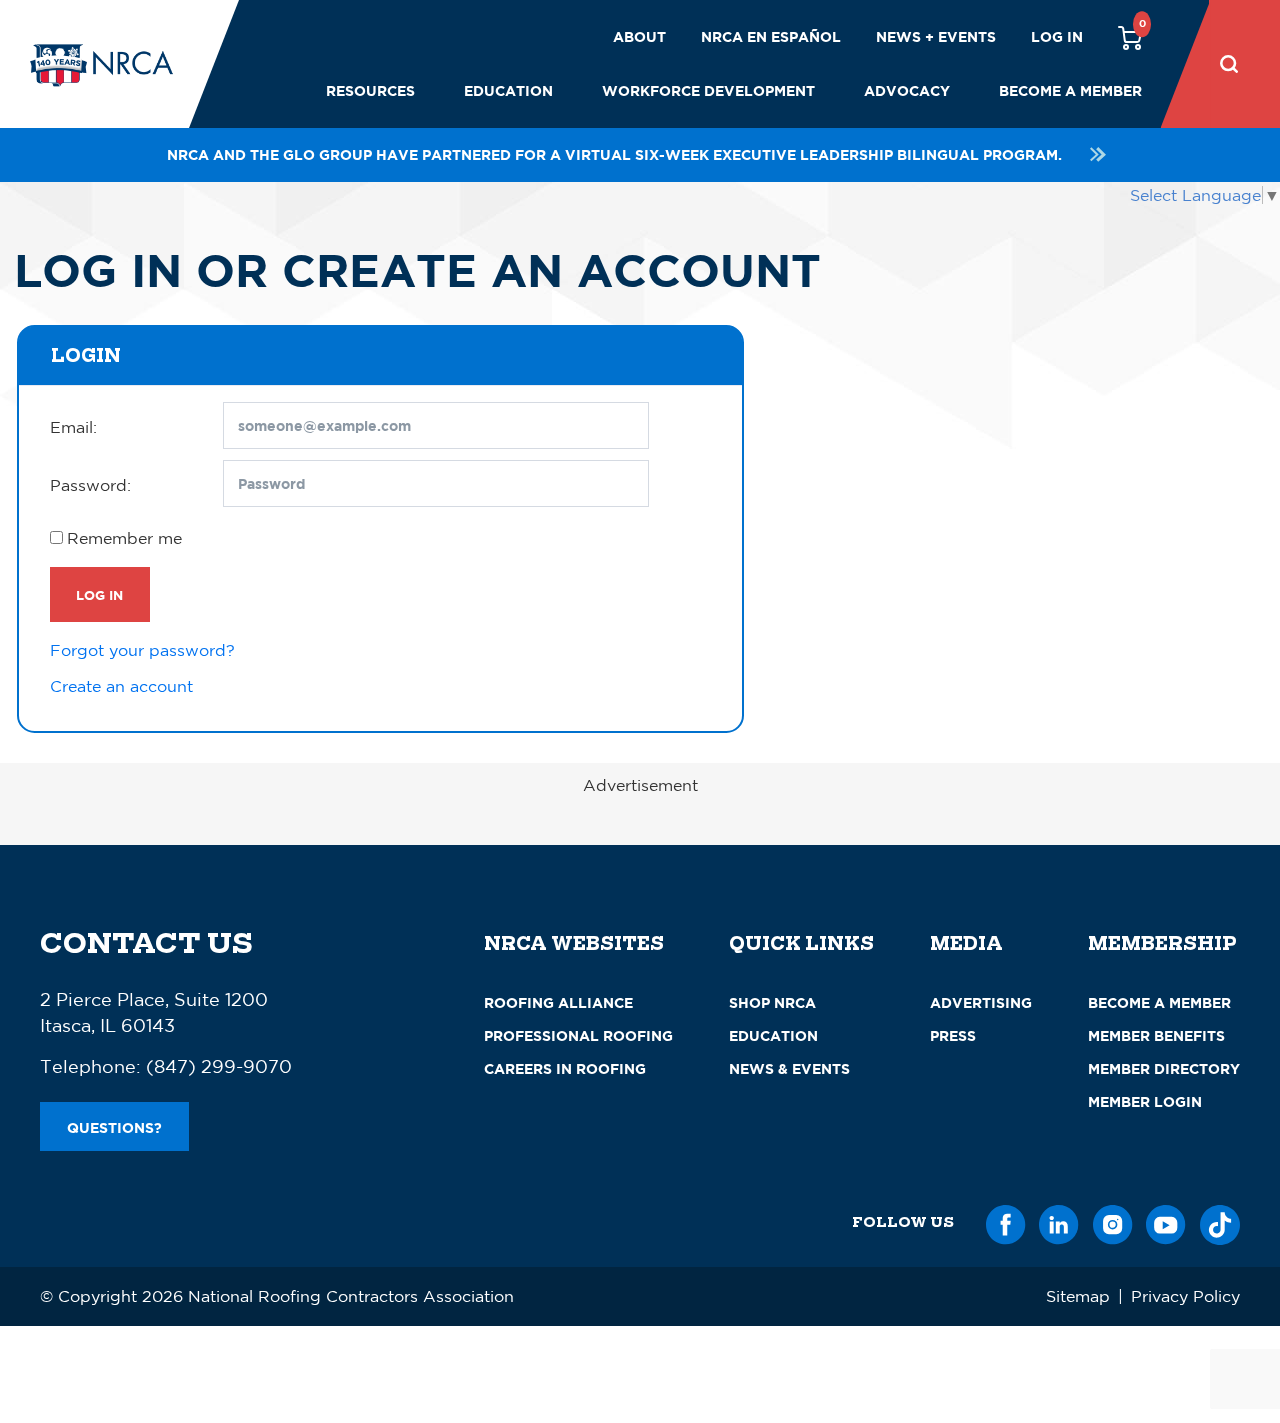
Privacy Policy (1185, 1296)
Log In (99, 595)
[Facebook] (1006, 1221)
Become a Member (1070, 90)
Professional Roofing (578, 1035)
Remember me (124, 538)
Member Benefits (1156, 1035)
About (639, 36)
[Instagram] (1113, 1221)
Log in (1057, 36)
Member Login (1145, 1101)
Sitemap (1078, 1296)
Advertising (981, 1002)
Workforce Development (708, 90)
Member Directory (1164, 1068)
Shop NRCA (772, 1002)
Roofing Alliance (558, 1002)
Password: (90, 485)
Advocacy (907, 90)
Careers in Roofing (565, 1068)
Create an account (121, 686)
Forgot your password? (142, 650)
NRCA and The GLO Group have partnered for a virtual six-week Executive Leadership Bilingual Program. (614, 154)
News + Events (936, 36)
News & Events (789, 1068)
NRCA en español (771, 36)
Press (953, 1035)
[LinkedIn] (1059, 1221)
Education (508, 90)
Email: (73, 427)
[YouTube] (1166, 1221)
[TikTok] (1220, 1221)
